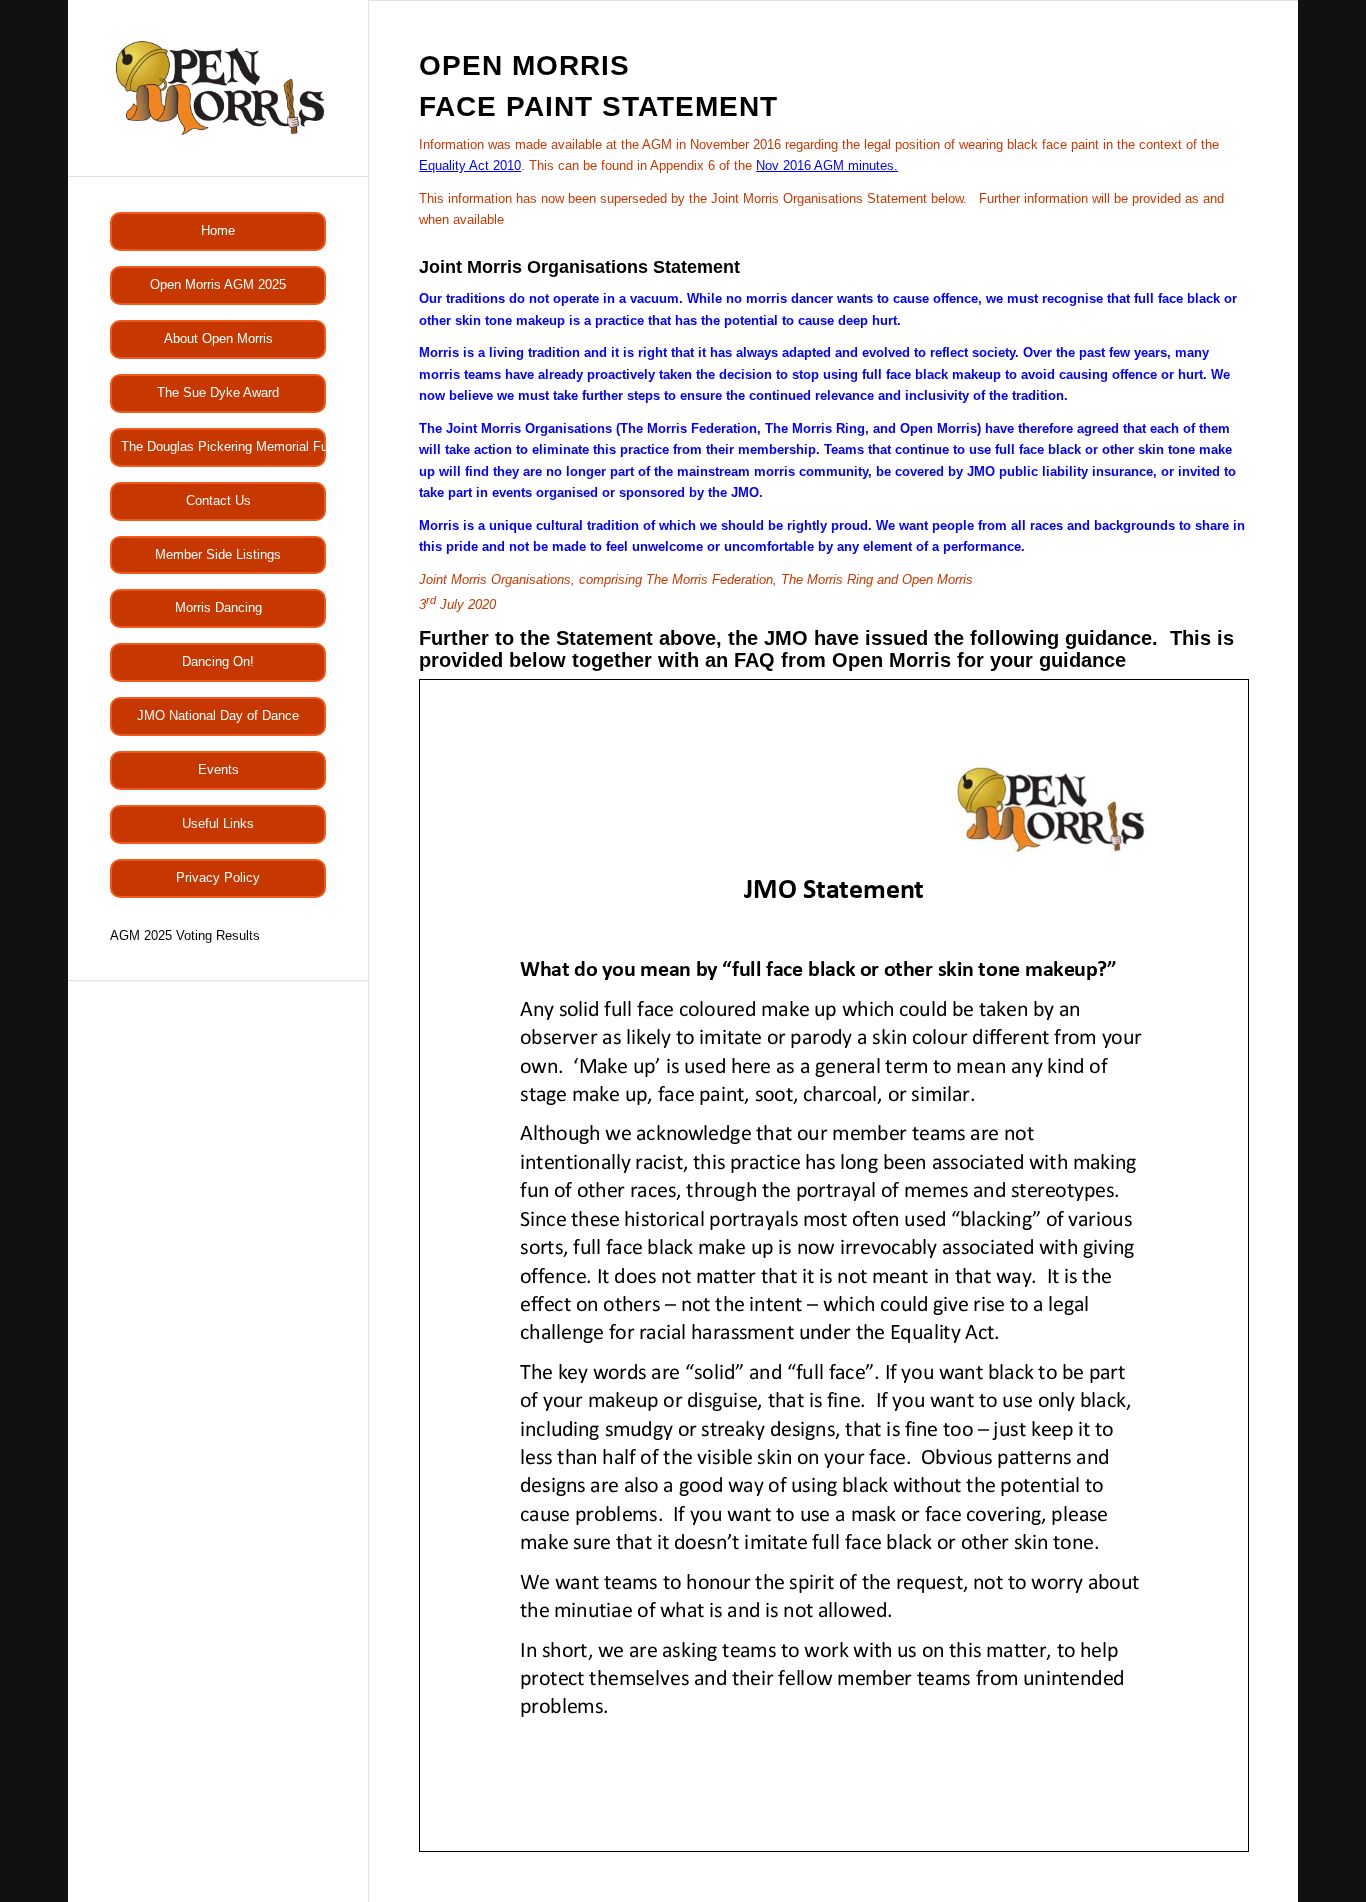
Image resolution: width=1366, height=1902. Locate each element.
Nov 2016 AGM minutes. (827, 165)
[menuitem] (218, 231)
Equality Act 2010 (470, 165)
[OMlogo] (218, 88)
